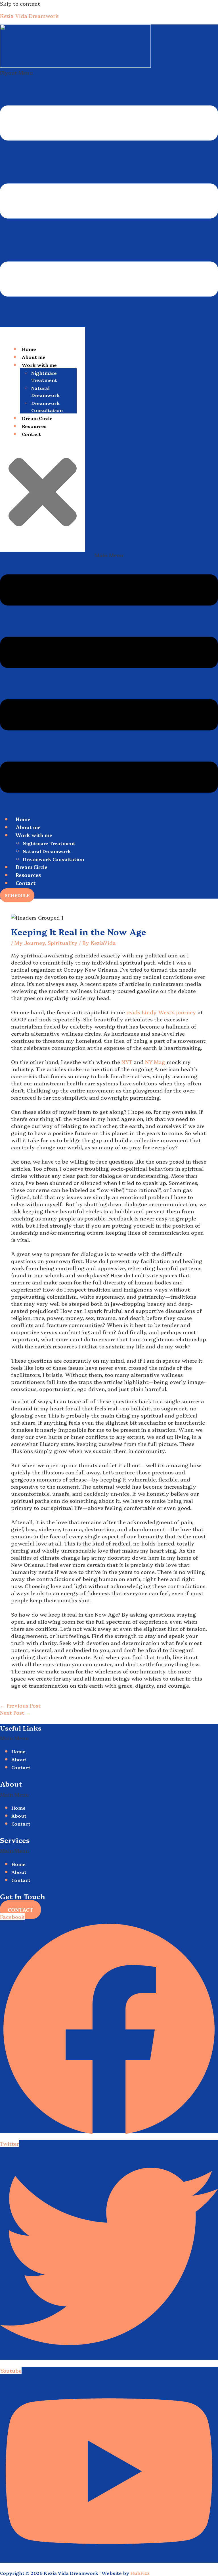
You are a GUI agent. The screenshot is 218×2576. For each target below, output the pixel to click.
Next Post (15, 1713)
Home (29, 349)
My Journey (30, 943)
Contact (31, 434)
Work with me (39, 365)
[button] (109, 198)
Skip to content (20, 4)
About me (34, 357)
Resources (34, 426)
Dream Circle (37, 418)
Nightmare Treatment (44, 376)
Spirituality (63, 943)
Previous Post (20, 1705)
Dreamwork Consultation (47, 406)
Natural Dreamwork (46, 391)
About (19, 1759)
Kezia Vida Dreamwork (29, 16)
